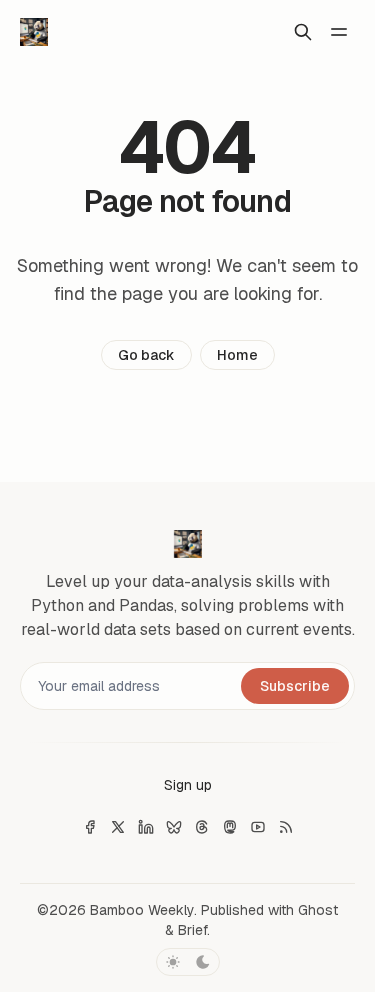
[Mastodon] (230, 827)
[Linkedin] (146, 827)
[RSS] (286, 827)
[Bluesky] (174, 827)
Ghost (318, 910)
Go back (146, 355)
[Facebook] (90, 827)
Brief (192, 930)
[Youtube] (258, 827)
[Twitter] (118, 827)
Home (237, 355)
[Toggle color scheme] (188, 962)
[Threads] (202, 827)
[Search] (303, 32)
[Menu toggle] (339, 32)
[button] (188, 785)
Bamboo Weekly (142, 910)
